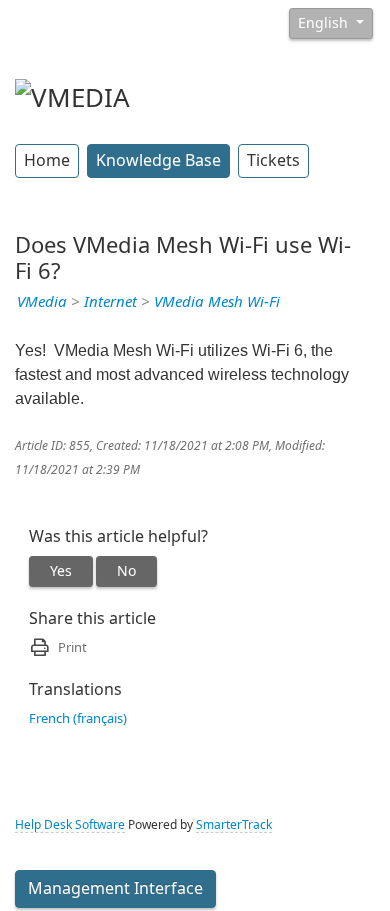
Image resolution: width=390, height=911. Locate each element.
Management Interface (115, 888)
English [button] (325, 23)
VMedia (42, 302)
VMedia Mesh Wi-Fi (217, 302)
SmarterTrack (234, 825)
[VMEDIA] (72, 96)
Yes (61, 571)
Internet (110, 302)
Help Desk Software (70, 825)
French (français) (78, 718)
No (126, 571)
